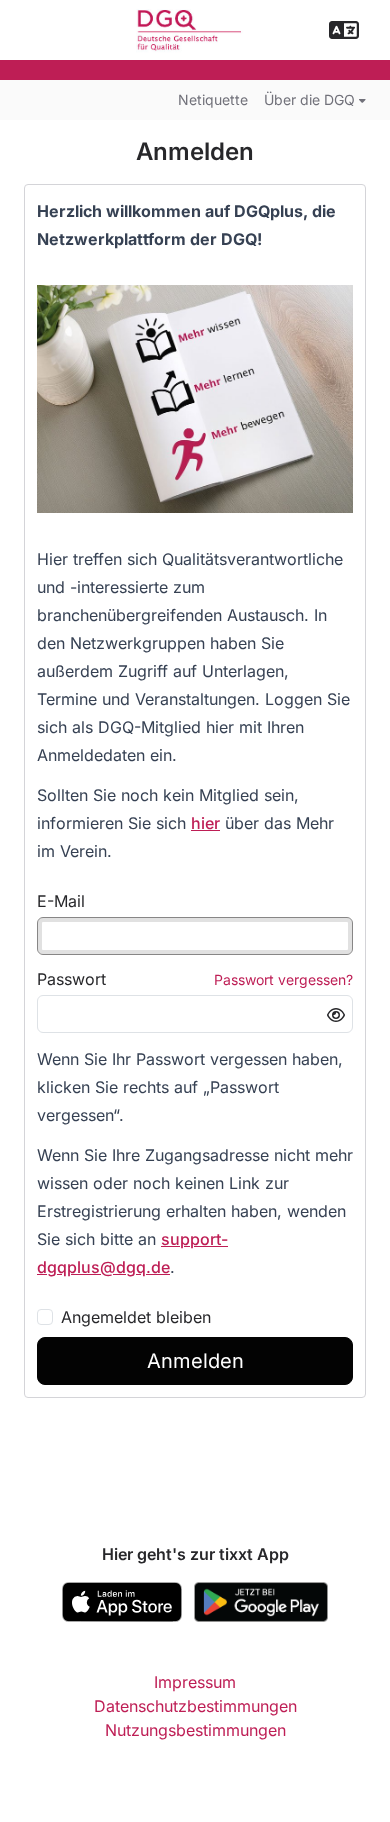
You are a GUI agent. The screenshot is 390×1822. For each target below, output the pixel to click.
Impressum (195, 1682)
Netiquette (213, 99)
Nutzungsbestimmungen (195, 1730)
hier (205, 823)
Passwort (71, 979)
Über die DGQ (309, 99)
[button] (344, 30)
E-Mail (61, 901)
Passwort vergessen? (283, 979)
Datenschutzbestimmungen (195, 1706)
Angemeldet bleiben (136, 1317)
